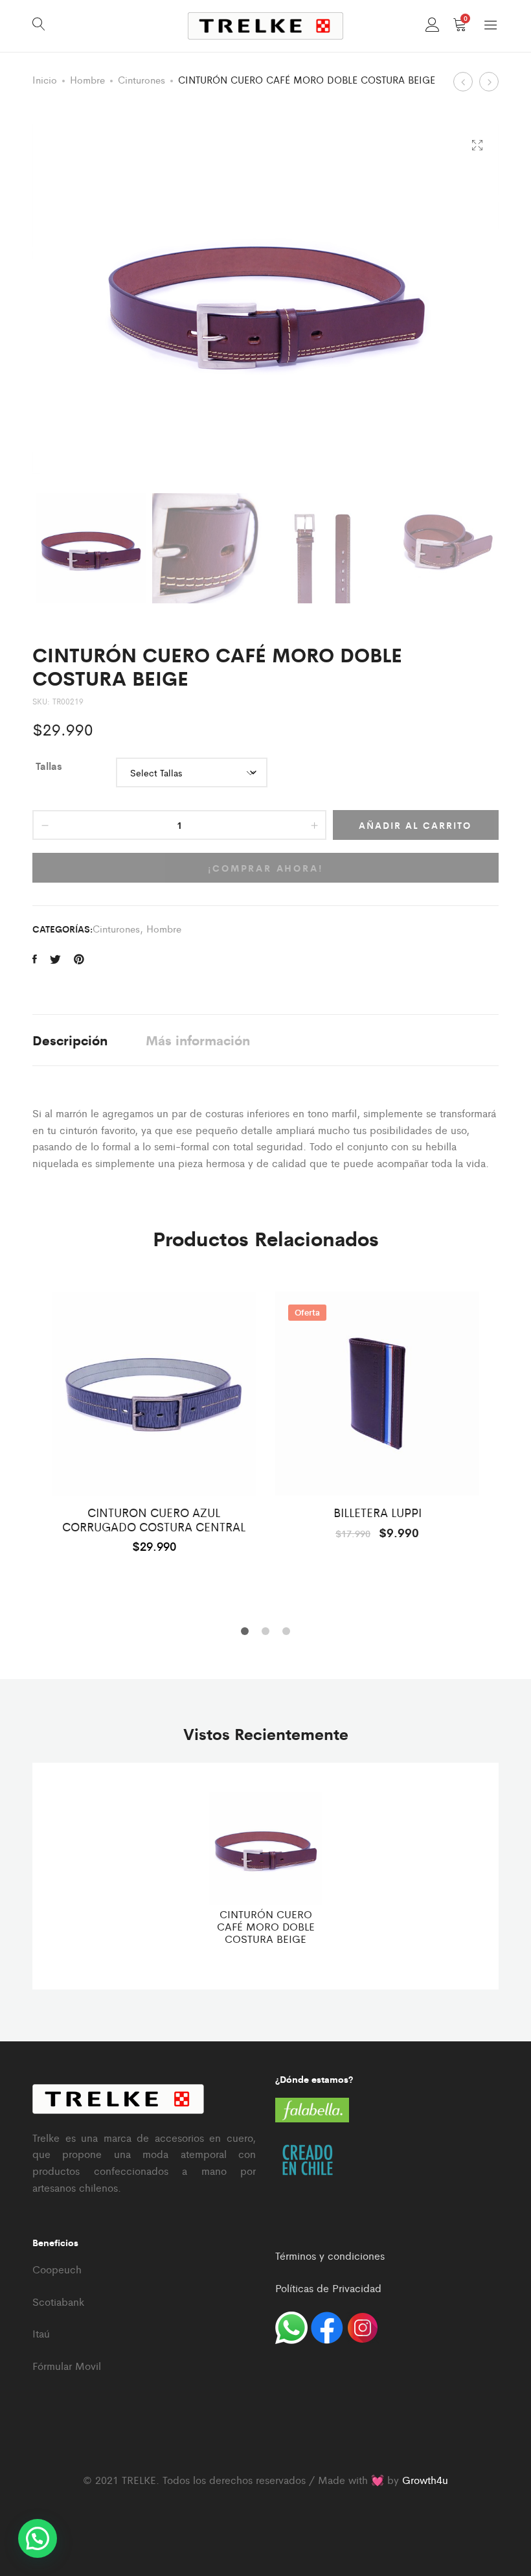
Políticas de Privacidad (328, 2288)
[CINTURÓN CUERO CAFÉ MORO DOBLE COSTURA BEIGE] (35, 959)
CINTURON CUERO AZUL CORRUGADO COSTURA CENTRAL (154, 1519)
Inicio (45, 79)
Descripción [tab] (70, 1040)
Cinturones (141, 79)
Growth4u (425, 2480)
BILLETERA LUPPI (378, 1513)
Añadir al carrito (415, 825)
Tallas (49, 766)
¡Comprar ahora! (266, 868)
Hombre (87, 79)
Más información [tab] (198, 1040)
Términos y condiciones (330, 2256)
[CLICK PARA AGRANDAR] (477, 145)
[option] (154, 1421)
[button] (38, 2538)
